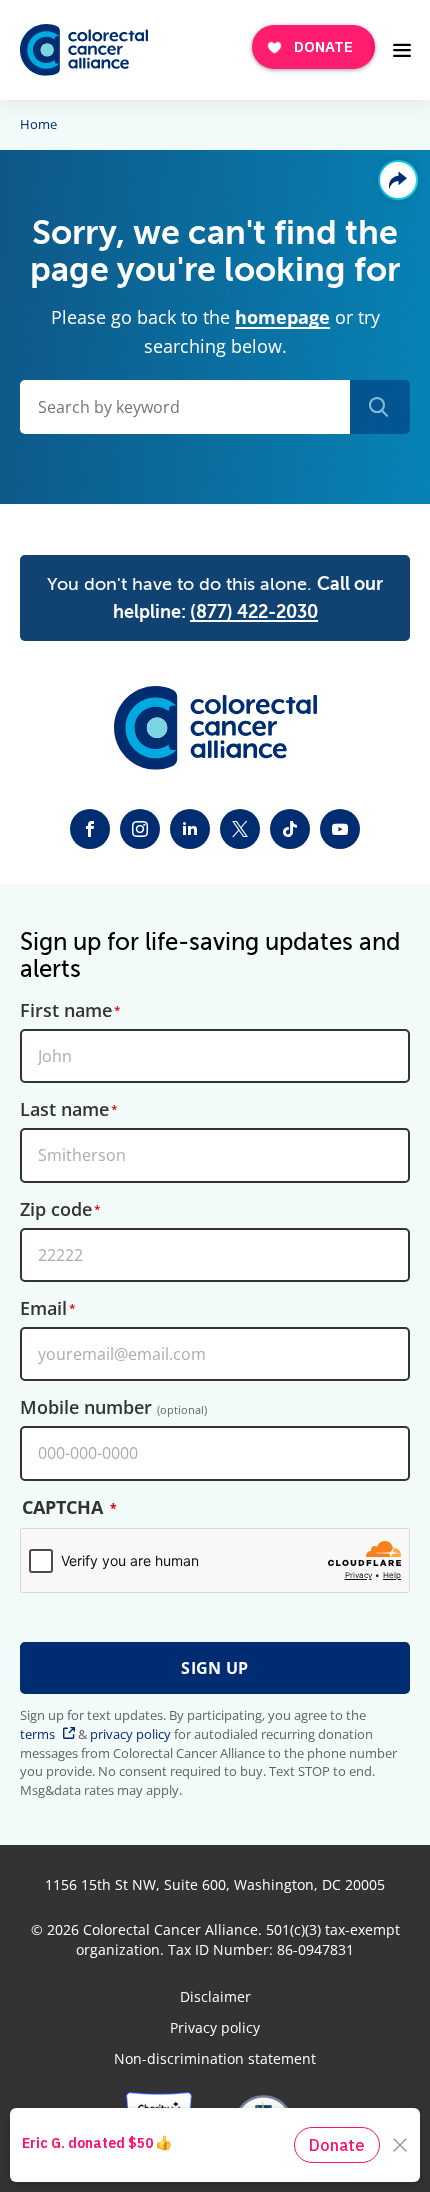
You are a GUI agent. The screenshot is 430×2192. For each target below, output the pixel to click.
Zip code (56, 1210)
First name (66, 1011)
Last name (64, 1110)
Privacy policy (215, 2028)
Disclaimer (215, 1997)
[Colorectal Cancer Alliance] (84, 50)
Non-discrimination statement (215, 2059)
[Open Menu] (402, 50)
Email (43, 1309)
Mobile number (113, 1408)
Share (398, 180)
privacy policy (130, 1734)
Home (38, 125)
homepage (282, 317)
